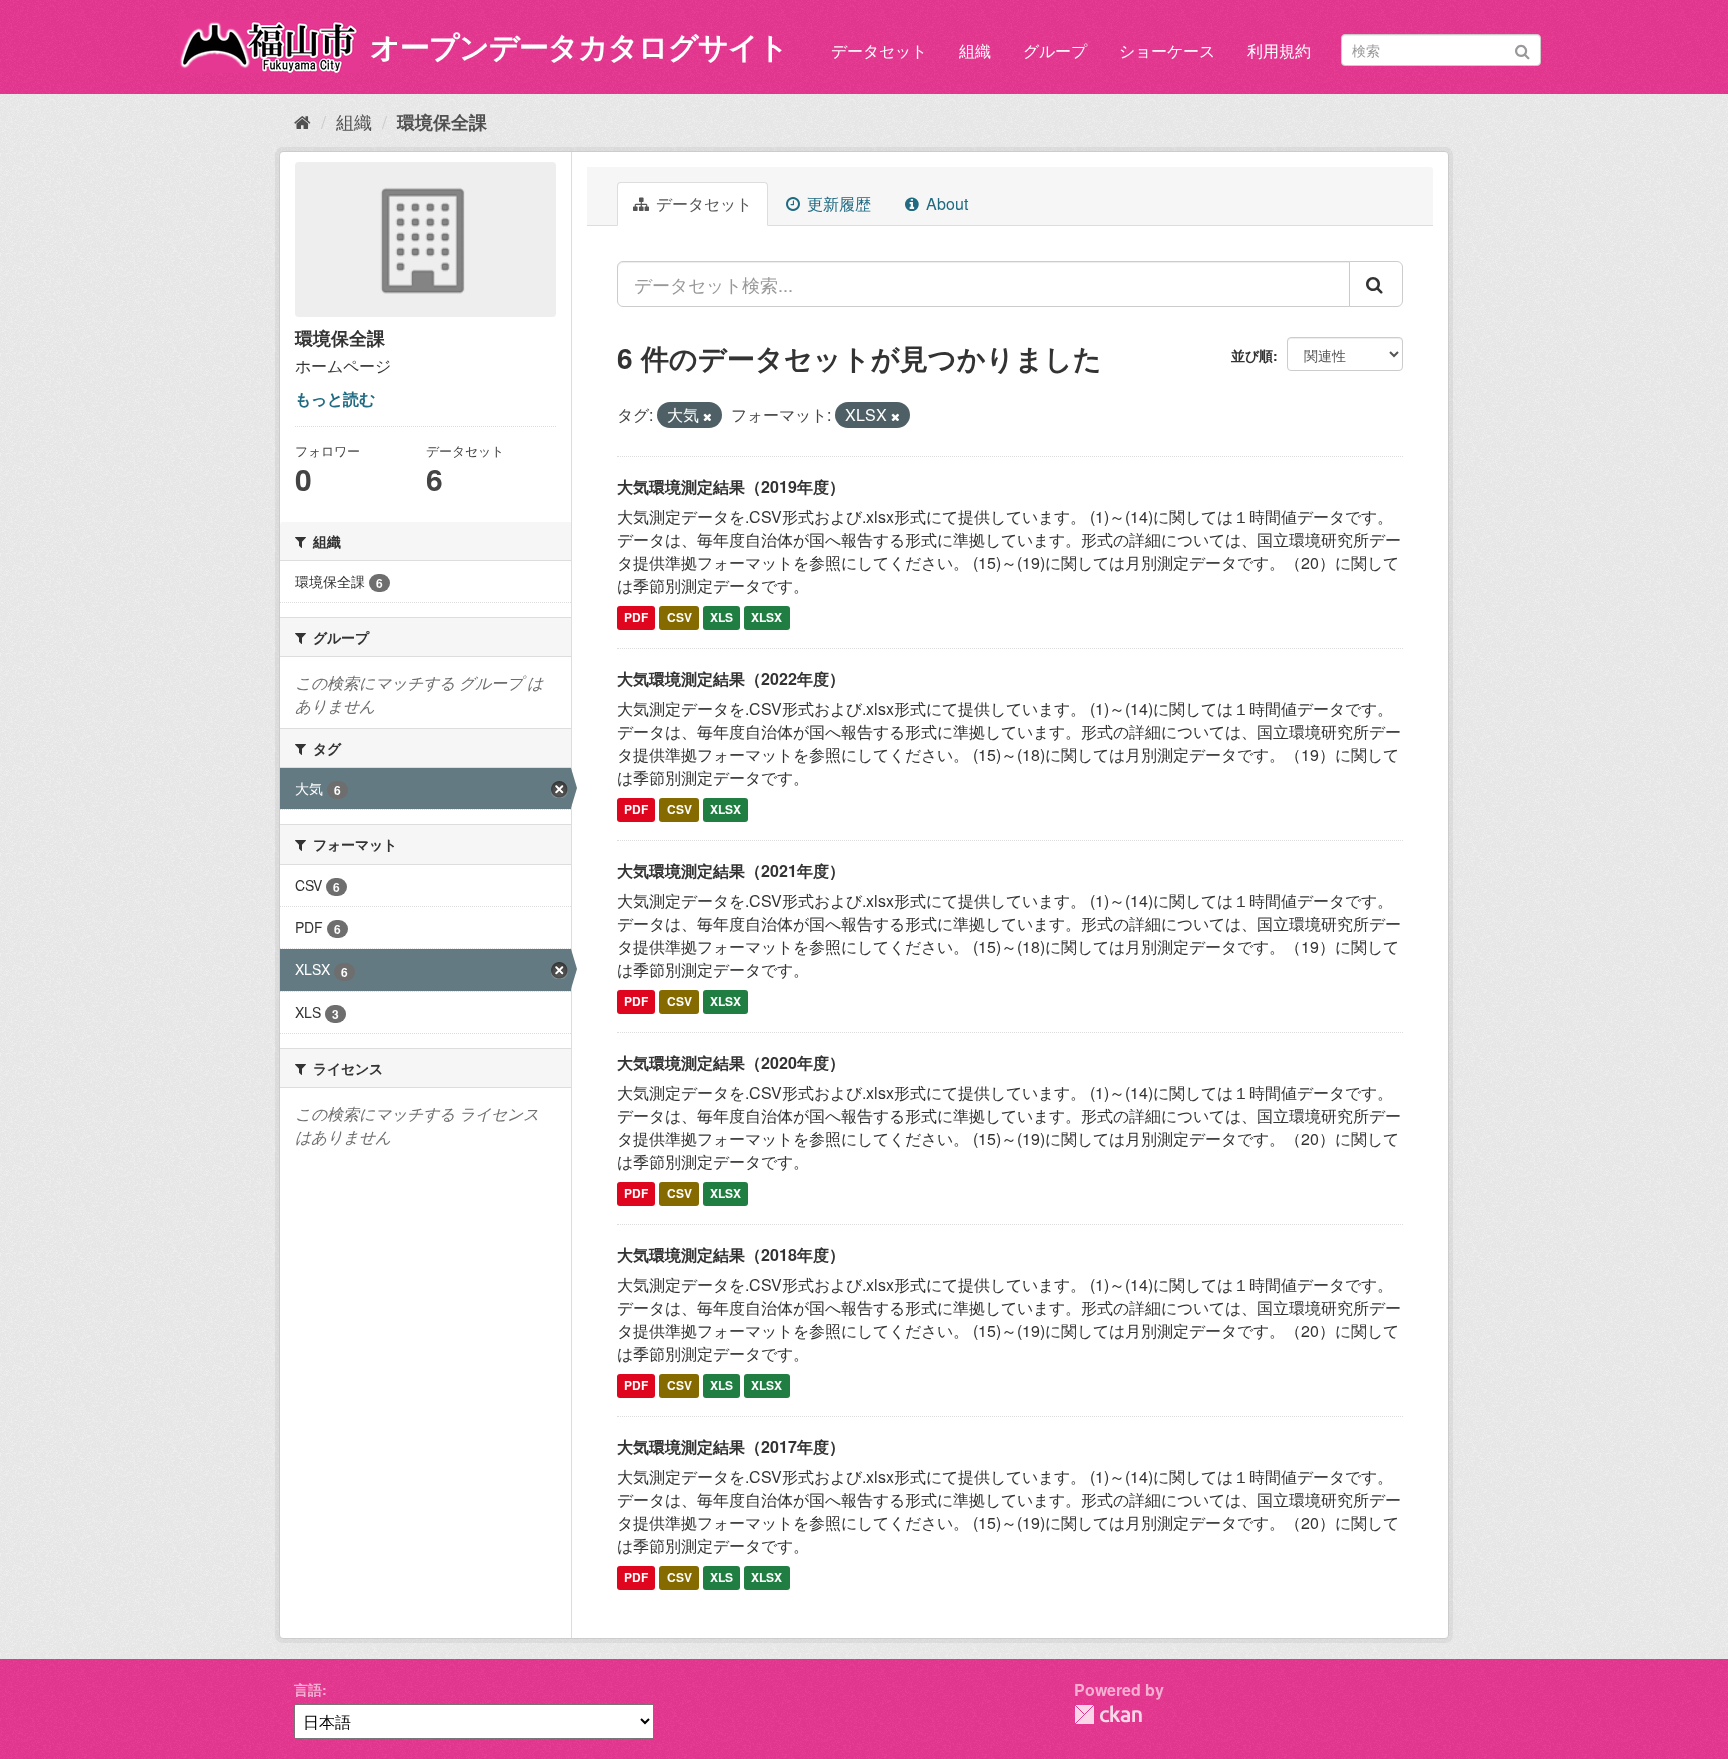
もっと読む (335, 398)
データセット (879, 50)
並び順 (1252, 355)
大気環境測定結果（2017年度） (731, 1446)
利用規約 (1279, 50)
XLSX (766, 618)
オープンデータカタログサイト (579, 45)
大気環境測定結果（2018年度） (731, 1254)
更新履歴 (837, 203)
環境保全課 (442, 122)
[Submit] (1522, 48)
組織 (975, 50)
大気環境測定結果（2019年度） (731, 486)
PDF (636, 618)
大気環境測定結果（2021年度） (731, 870)
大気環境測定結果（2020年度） (731, 1062)
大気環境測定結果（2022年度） (731, 678)
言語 (308, 1689)
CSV (679, 618)
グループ (1055, 50)
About (945, 203)
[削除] (707, 416)
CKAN (1108, 1714)
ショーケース (1167, 50)
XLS (721, 618)
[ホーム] (302, 121)
